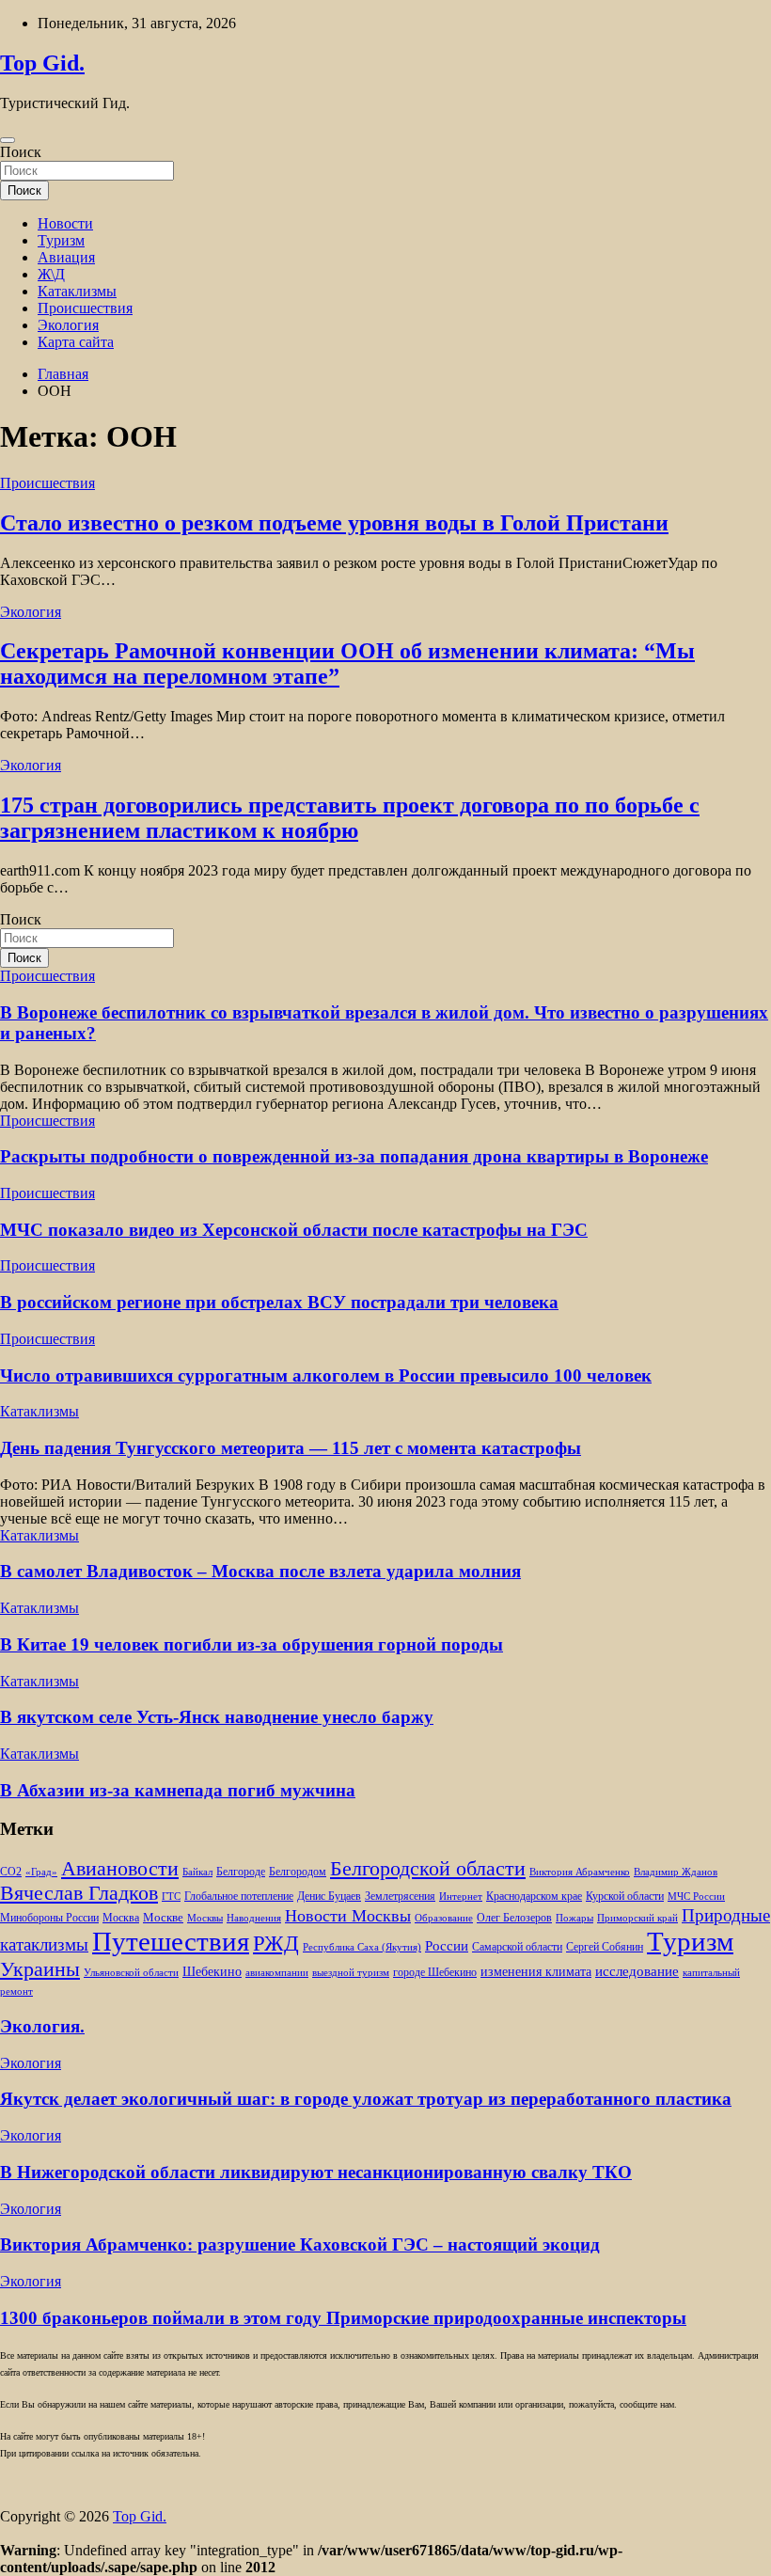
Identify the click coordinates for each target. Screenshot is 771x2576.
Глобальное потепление (239, 1896)
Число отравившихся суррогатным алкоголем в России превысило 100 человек (326, 1375)
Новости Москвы (348, 1916)
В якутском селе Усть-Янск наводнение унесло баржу (217, 1717)
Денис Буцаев (329, 1896)
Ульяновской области (131, 1973)
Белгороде (241, 1872)
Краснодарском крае (534, 1896)
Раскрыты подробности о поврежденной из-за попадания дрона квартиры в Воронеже (354, 1156)
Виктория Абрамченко (580, 1872)
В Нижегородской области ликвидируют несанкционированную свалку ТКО (316, 2172)
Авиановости (120, 1869)
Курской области (625, 1896)
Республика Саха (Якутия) (362, 1947)
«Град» (41, 1872)
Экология (68, 325)
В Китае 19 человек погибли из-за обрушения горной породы (252, 1644)
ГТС (171, 1896)
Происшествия (85, 308)
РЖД (276, 1943)
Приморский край (637, 1918)
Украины (40, 1969)
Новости (65, 223)
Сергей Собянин (605, 1947)
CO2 (11, 1872)
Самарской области (517, 1947)
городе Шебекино (435, 1973)
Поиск (21, 152)
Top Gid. (42, 63)
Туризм (61, 240)
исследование (637, 1971)
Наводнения (254, 1918)
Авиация (66, 257)
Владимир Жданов (676, 1872)
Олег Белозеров (514, 1918)
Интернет (461, 1896)
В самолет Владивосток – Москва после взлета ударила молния (260, 1571)
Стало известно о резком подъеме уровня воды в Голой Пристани (334, 523)
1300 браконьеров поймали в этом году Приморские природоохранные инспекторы (343, 2318)
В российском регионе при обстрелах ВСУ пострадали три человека (279, 1302)
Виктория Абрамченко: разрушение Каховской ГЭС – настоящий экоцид (300, 2244)
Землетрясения (400, 1896)
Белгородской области (428, 1868)
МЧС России (696, 1896)
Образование (444, 1918)
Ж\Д (51, 274)
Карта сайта (76, 342)
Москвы (205, 1918)
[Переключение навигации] (8, 140)
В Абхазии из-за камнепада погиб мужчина (178, 1790)
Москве (163, 1917)
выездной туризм (351, 1973)
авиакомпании (277, 1973)
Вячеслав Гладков (79, 1893)
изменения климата (536, 1971)
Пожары (574, 1918)
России (447, 1945)
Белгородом (298, 1872)
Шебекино (212, 1972)
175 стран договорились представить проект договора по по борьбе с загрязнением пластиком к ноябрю (350, 818)
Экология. (42, 2026)
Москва (121, 1918)
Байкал (197, 1872)
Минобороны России (49, 1918)
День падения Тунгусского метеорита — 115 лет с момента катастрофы (291, 1448)
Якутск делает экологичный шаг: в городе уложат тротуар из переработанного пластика (366, 2099)
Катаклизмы (77, 291)
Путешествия (171, 1941)
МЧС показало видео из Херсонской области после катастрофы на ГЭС (294, 1230)
